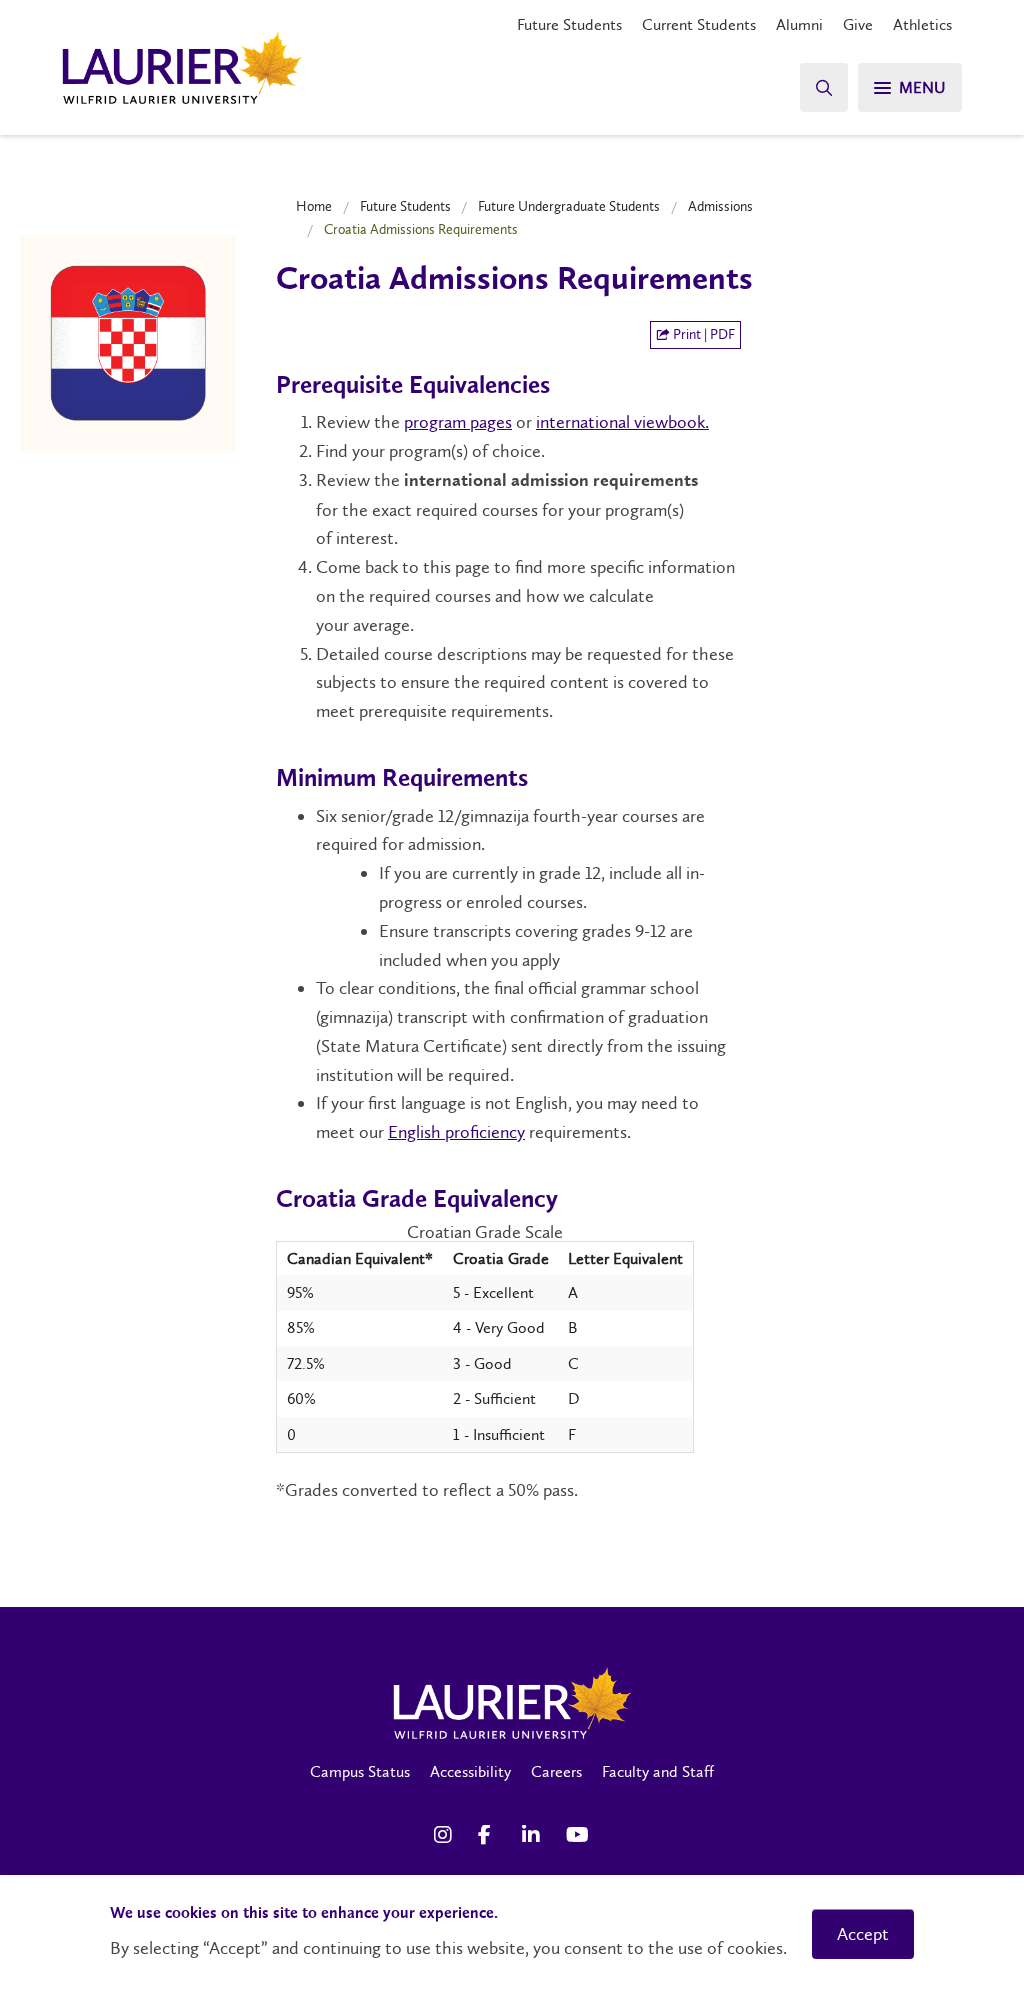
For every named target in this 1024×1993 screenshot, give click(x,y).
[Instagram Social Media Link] (446, 1835)
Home (314, 206)
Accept (863, 1934)
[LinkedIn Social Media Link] (534, 1835)
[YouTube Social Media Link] (578, 1835)
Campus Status (360, 1771)
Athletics (922, 24)
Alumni (799, 24)
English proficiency (456, 1132)
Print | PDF (702, 334)
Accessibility (470, 1771)
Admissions (720, 206)
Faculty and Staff (658, 1771)
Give (858, 24)
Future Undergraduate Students (569, 206)
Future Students (569, 24)
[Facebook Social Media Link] (490, 1835)
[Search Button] (824, 87)
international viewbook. (622, 422)
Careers (556, 1771)
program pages (458, 422)
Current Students (699, 24)
